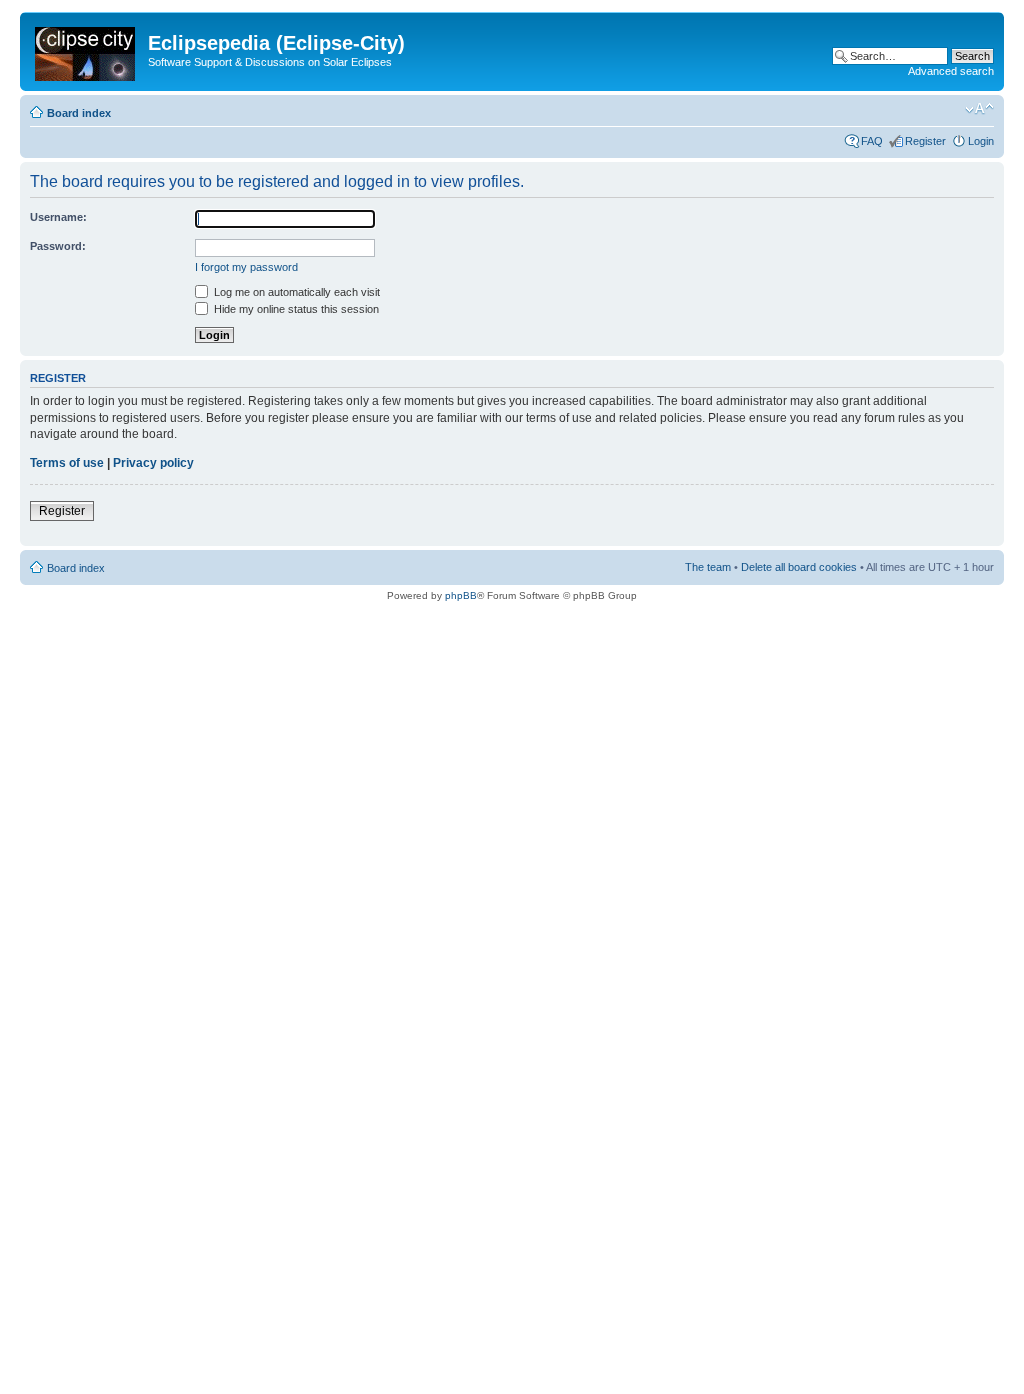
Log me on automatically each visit (295, 292)
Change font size (979, 109)
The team (708, 567)
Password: (58, 246)
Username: (58, 217)
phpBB (461, 595)
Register (925, 141)
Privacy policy (153, 463)
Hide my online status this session (295, 309)
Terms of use (67, 463)
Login (981, 141)
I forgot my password (246, 267)
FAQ (872, 141)
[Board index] (86, 50)
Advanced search (951, 71)
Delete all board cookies (799, 567)
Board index (79, 113)
